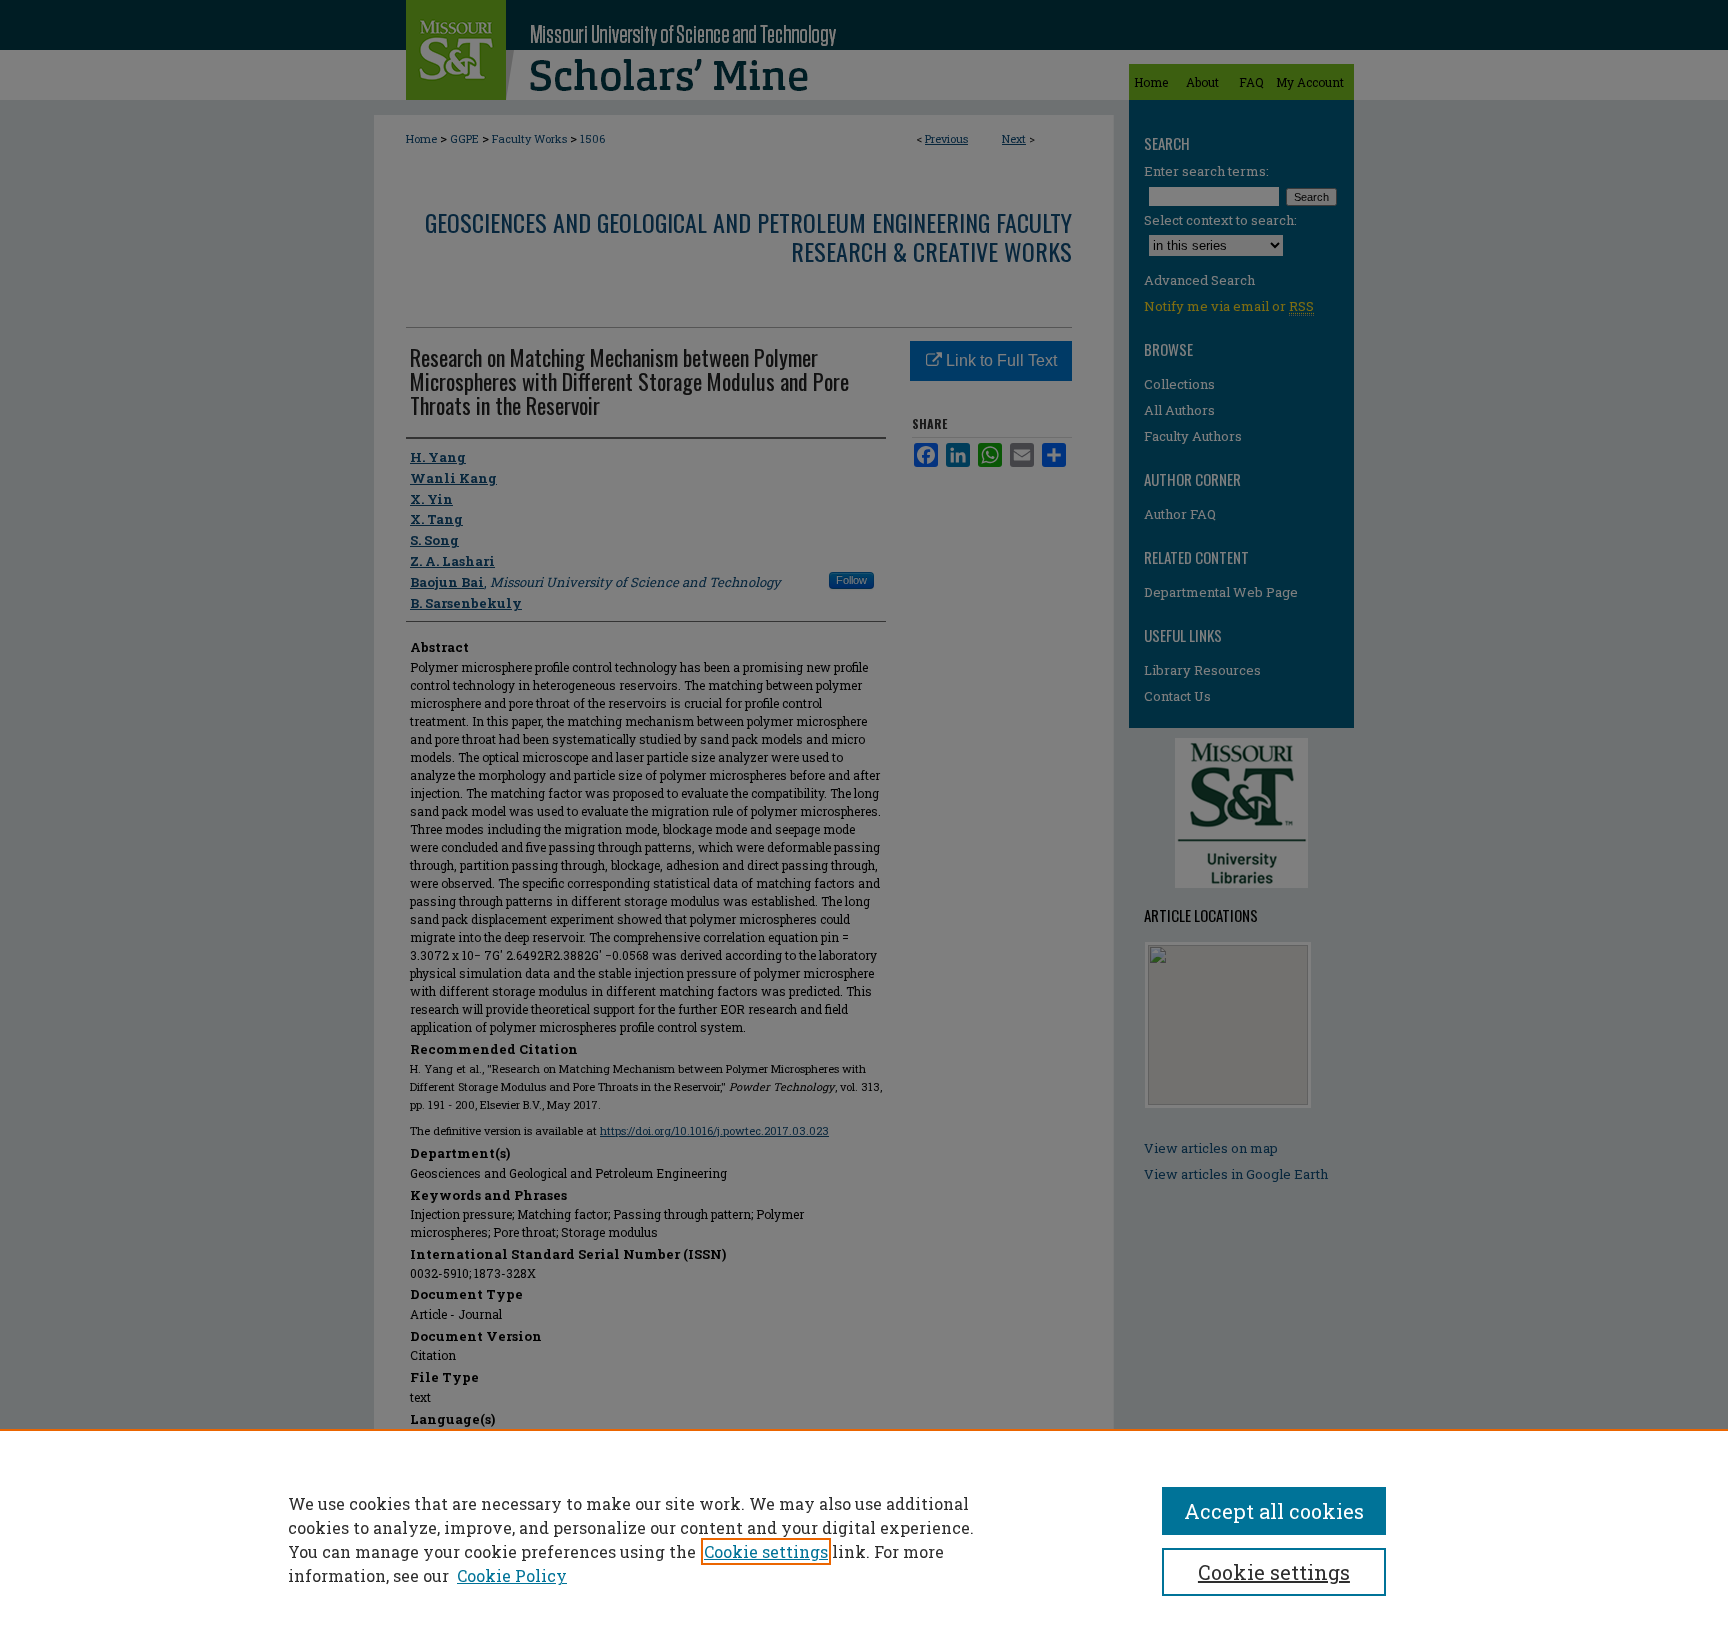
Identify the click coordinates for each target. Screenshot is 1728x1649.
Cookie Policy (512, 1575)
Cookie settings (766, 1551)
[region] (864, 1539)
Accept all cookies (1274, 1511)
